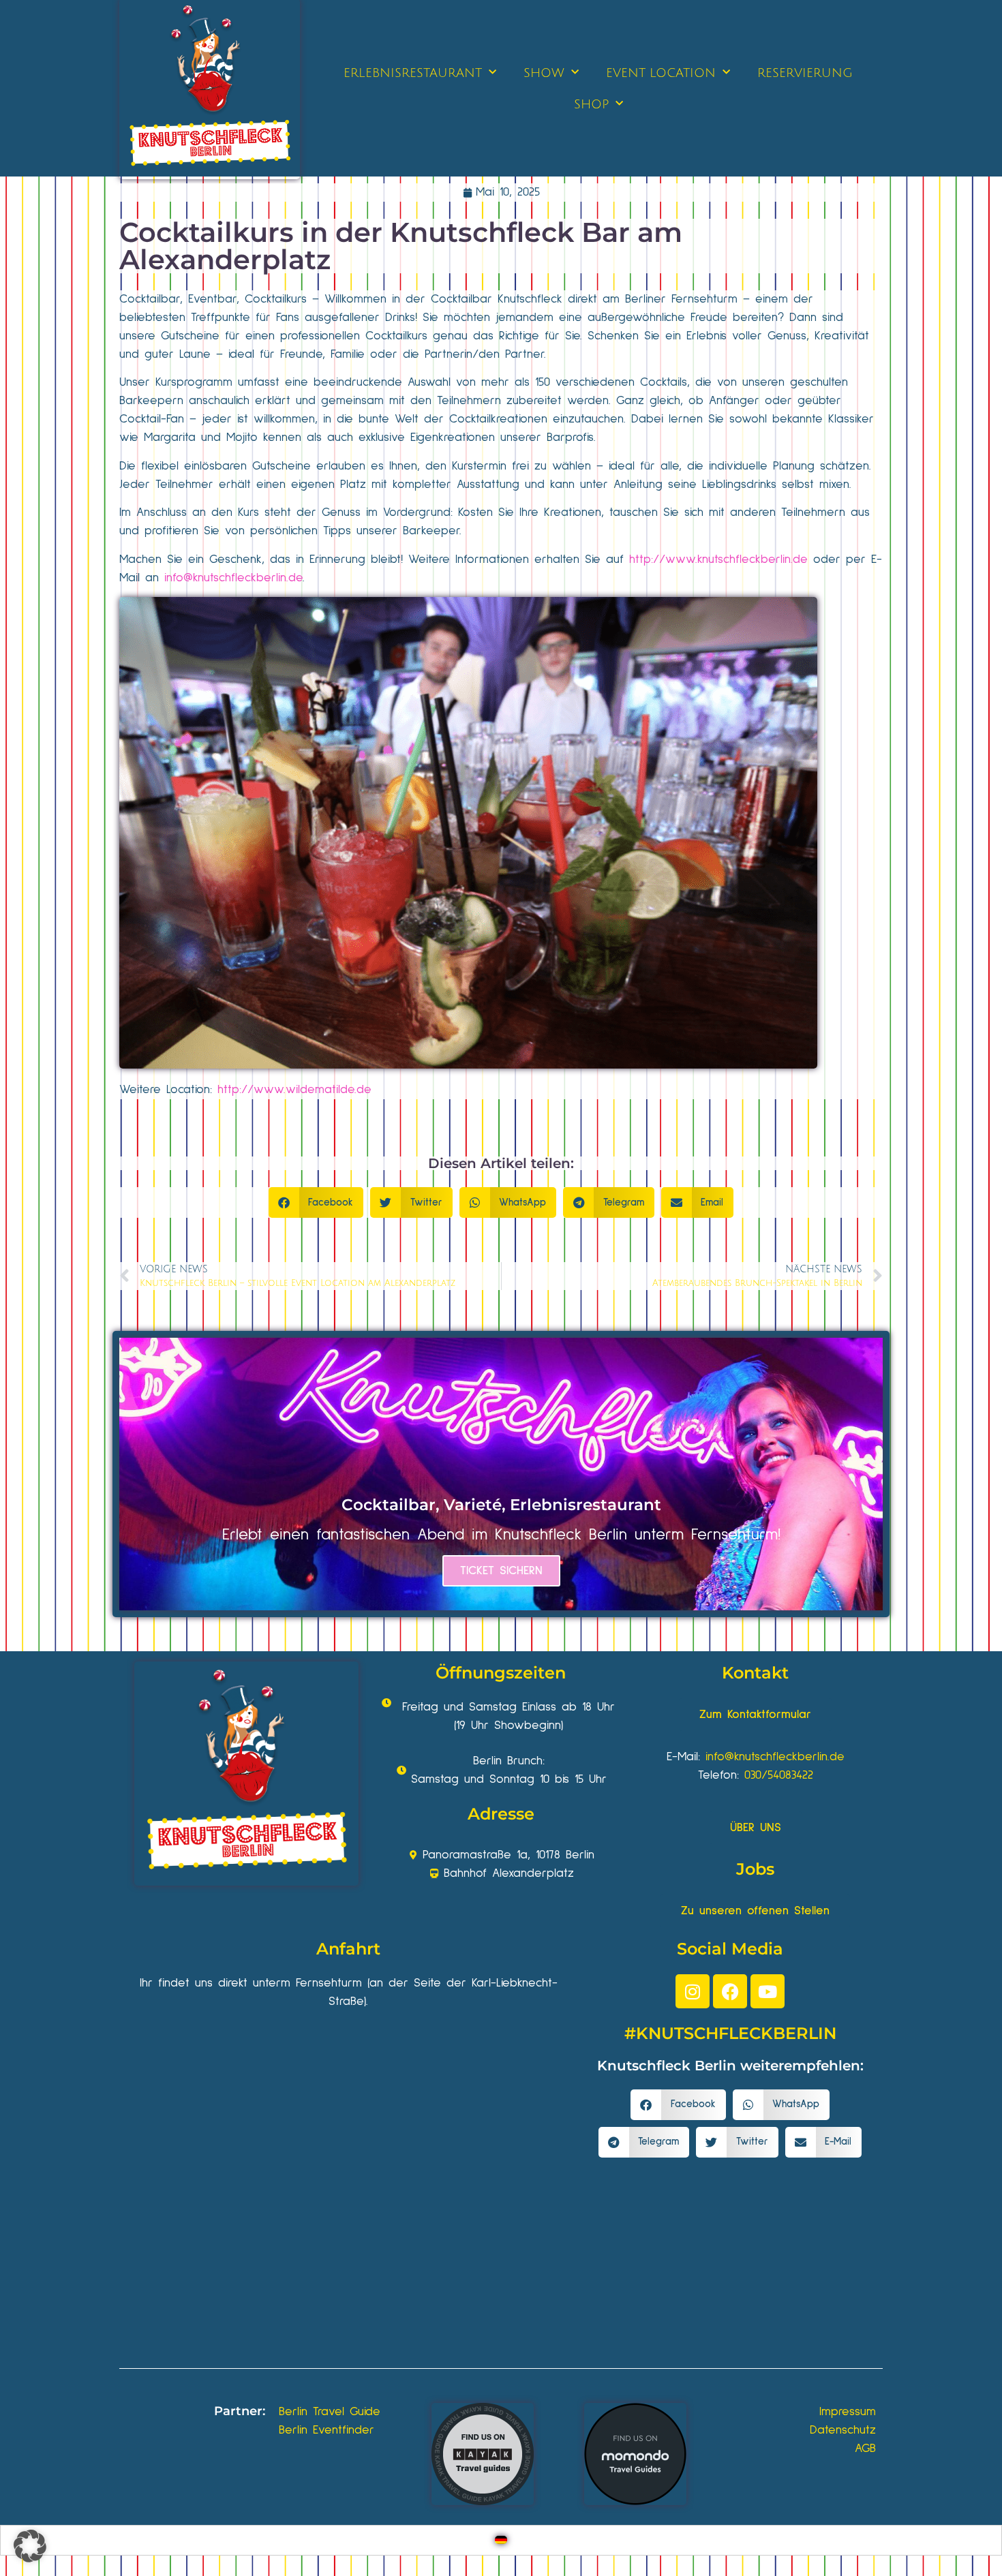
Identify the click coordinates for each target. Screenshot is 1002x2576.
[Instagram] (693, 1991)
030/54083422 (779, 1775)
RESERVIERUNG (805, 73)
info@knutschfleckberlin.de (233, 578)
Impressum (848, 2412)
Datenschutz (843, 2430)
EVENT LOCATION (661, 73)
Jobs (755, 1869)
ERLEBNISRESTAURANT (413, 73)
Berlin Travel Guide (330, 2412)
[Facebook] (730, 1991)
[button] (316, 1202)
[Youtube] (768, 1991)
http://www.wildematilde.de (294, 1090)
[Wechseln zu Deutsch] (501, 2540)
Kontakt (755, 1673)
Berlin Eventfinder (327, 2430)
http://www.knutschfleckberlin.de (718, 559)
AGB (865, 2449)
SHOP (591, 104)
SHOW (544, 73)
